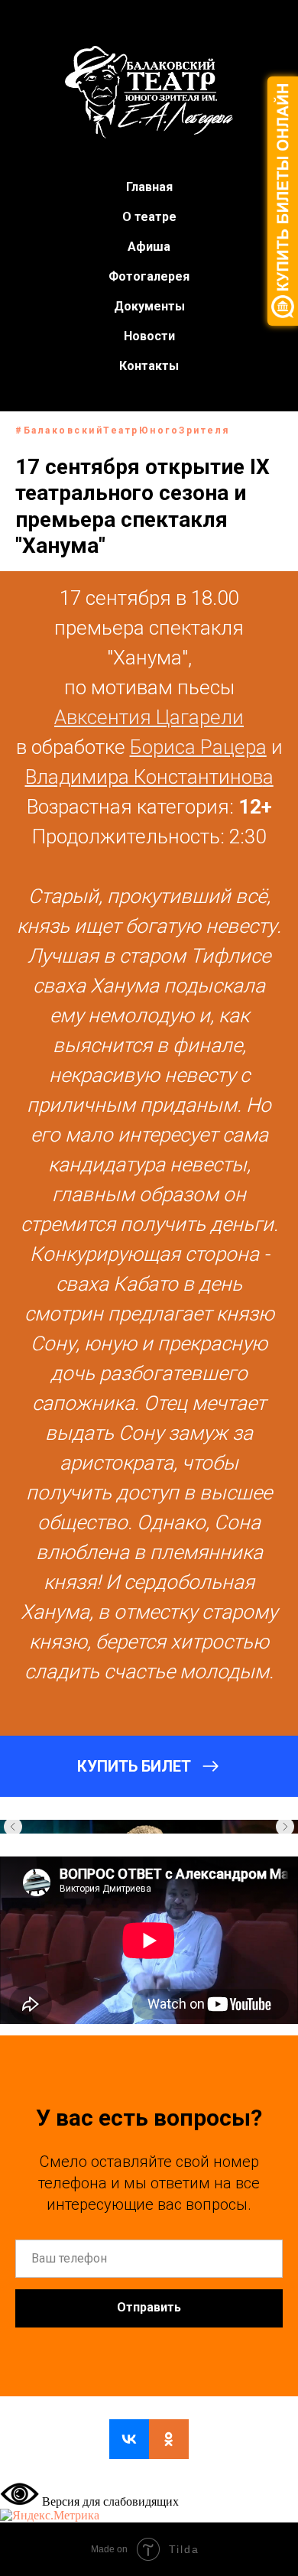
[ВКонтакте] (129, 2439)
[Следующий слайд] (285, 1827)
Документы (149, 306)
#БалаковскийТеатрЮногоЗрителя (123, 430)
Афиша (149, 247)
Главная (149, 187)
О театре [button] (149, 217)
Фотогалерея (149, 276)
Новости (149, 336)
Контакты (149, 366)
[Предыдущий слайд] (13, 1827)
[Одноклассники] (169, 2439)
